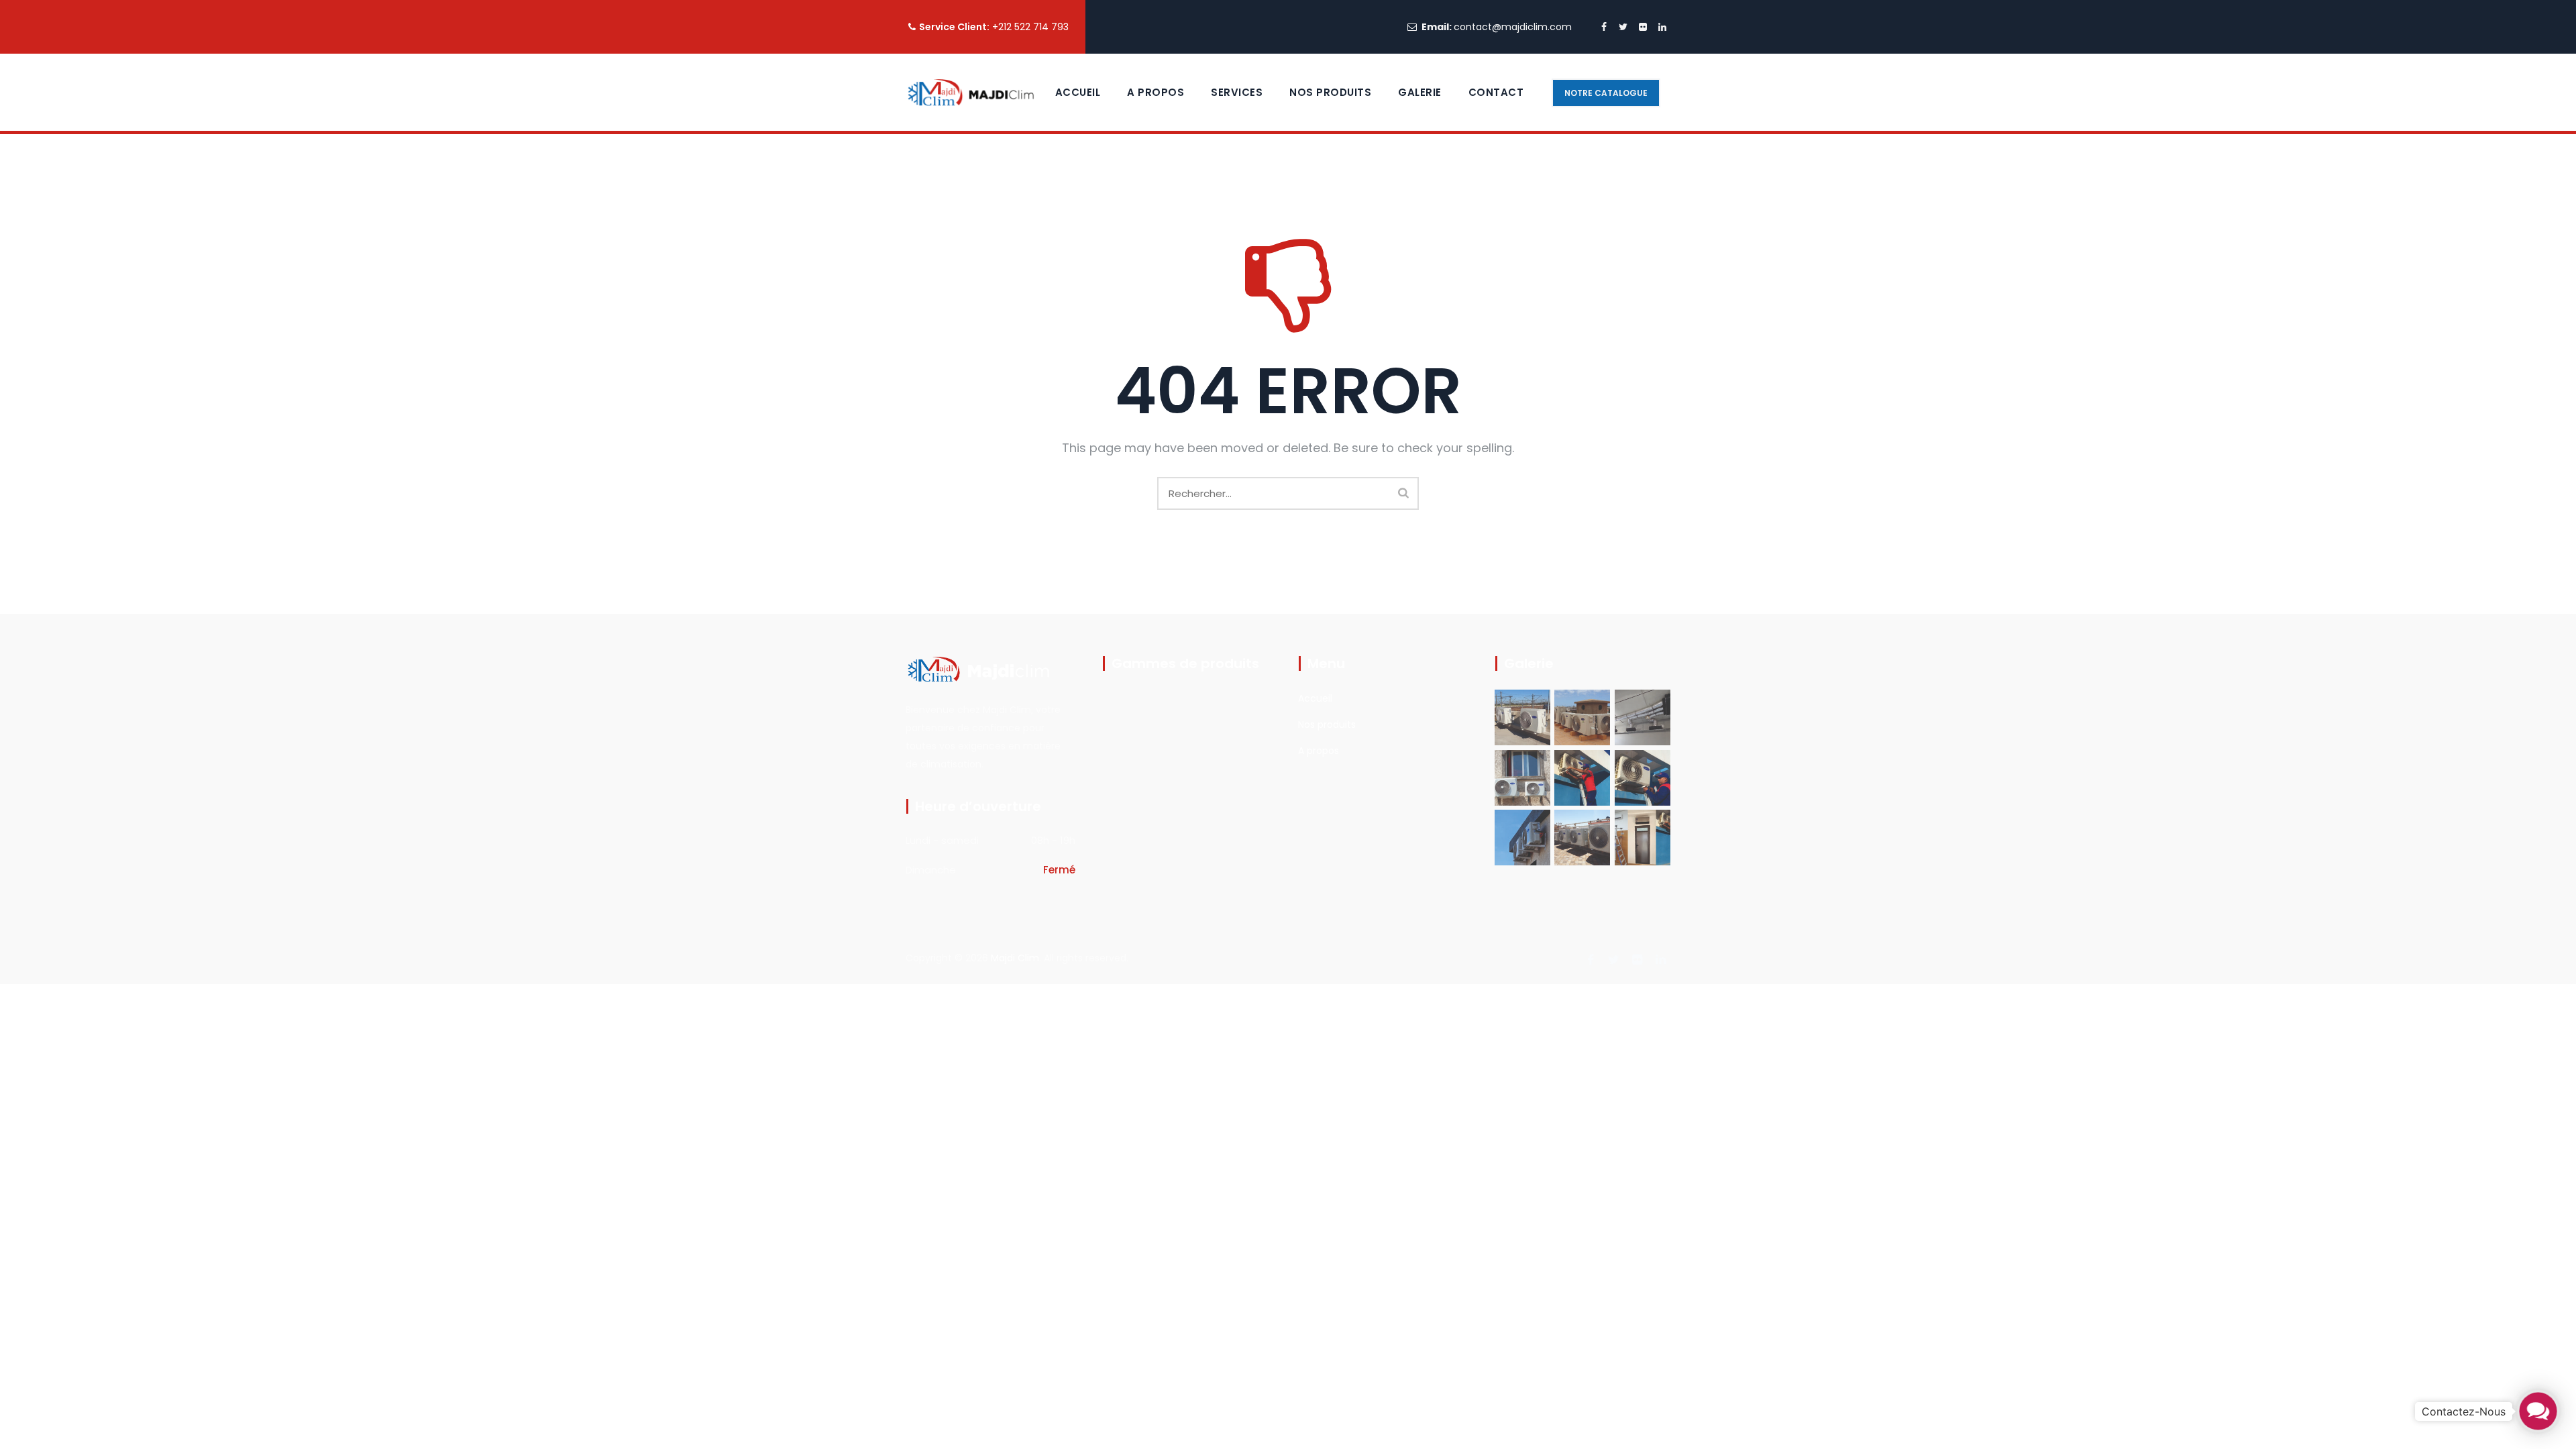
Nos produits (1327, 724)
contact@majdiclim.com (1513, 27)
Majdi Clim (1015, 958)
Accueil (1078, 92)
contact (1496, 92)
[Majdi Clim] (970, 92)
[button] (2538, 1411)
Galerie (1420, 92)
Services (1237, 92)
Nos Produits (1330, 92)
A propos (1156, 92)
